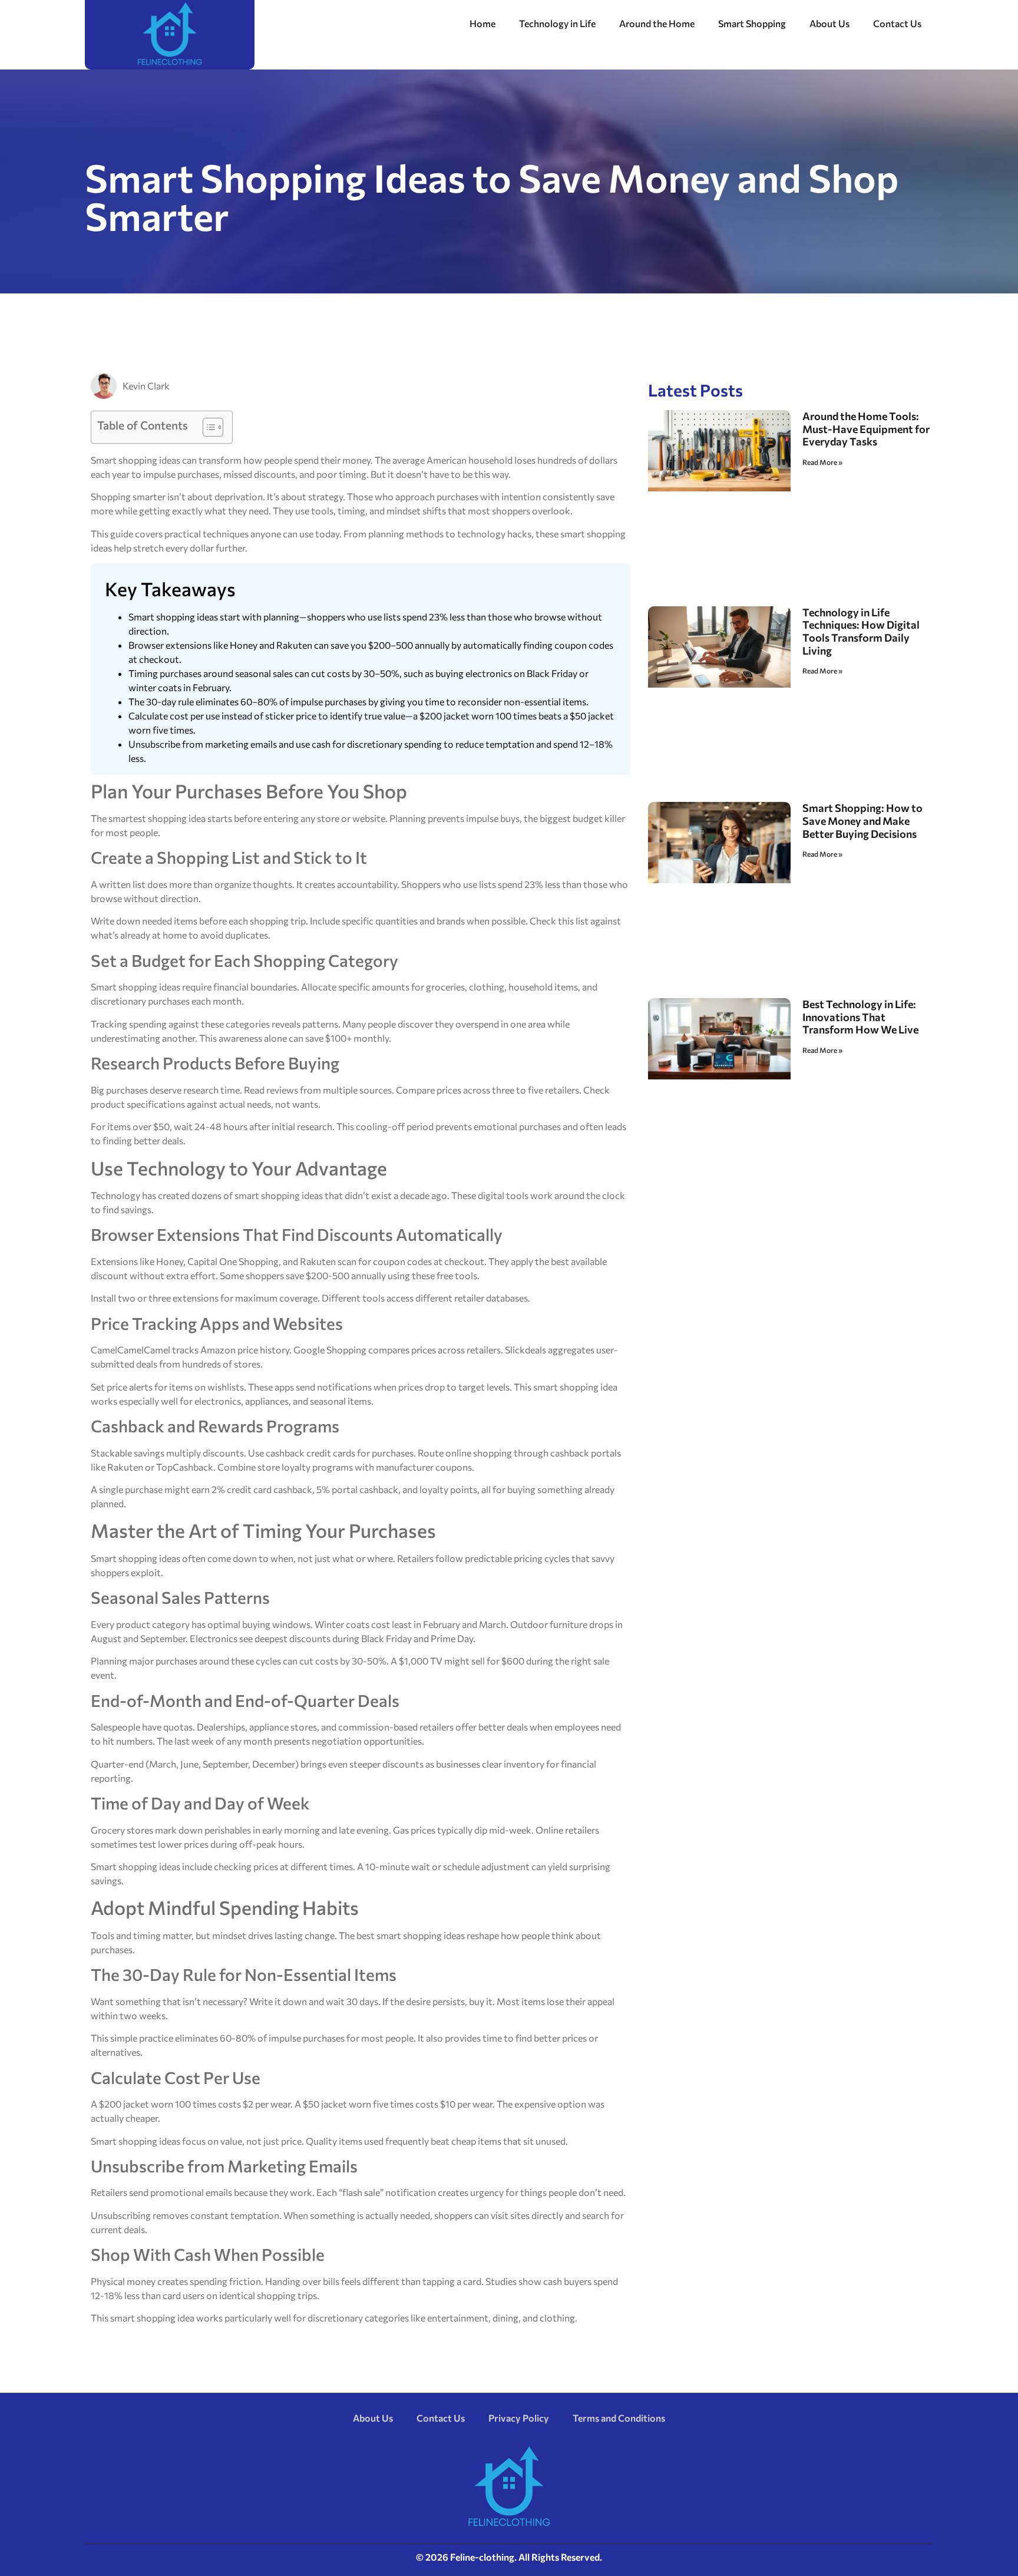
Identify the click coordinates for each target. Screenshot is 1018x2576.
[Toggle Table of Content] (207, 427)
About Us (829, 23)
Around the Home (657, 23)
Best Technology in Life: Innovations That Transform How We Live (860, 1017)
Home (482, 23)
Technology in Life (557, 23)
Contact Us (897, 23)
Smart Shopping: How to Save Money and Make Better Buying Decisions (862, 820)
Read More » (822, 462)
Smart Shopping (752, 23)
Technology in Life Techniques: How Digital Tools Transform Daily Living (861, 631)
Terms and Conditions (619, 2418)
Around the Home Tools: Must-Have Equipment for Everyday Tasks (866, 429)
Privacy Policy (519, 2418)
